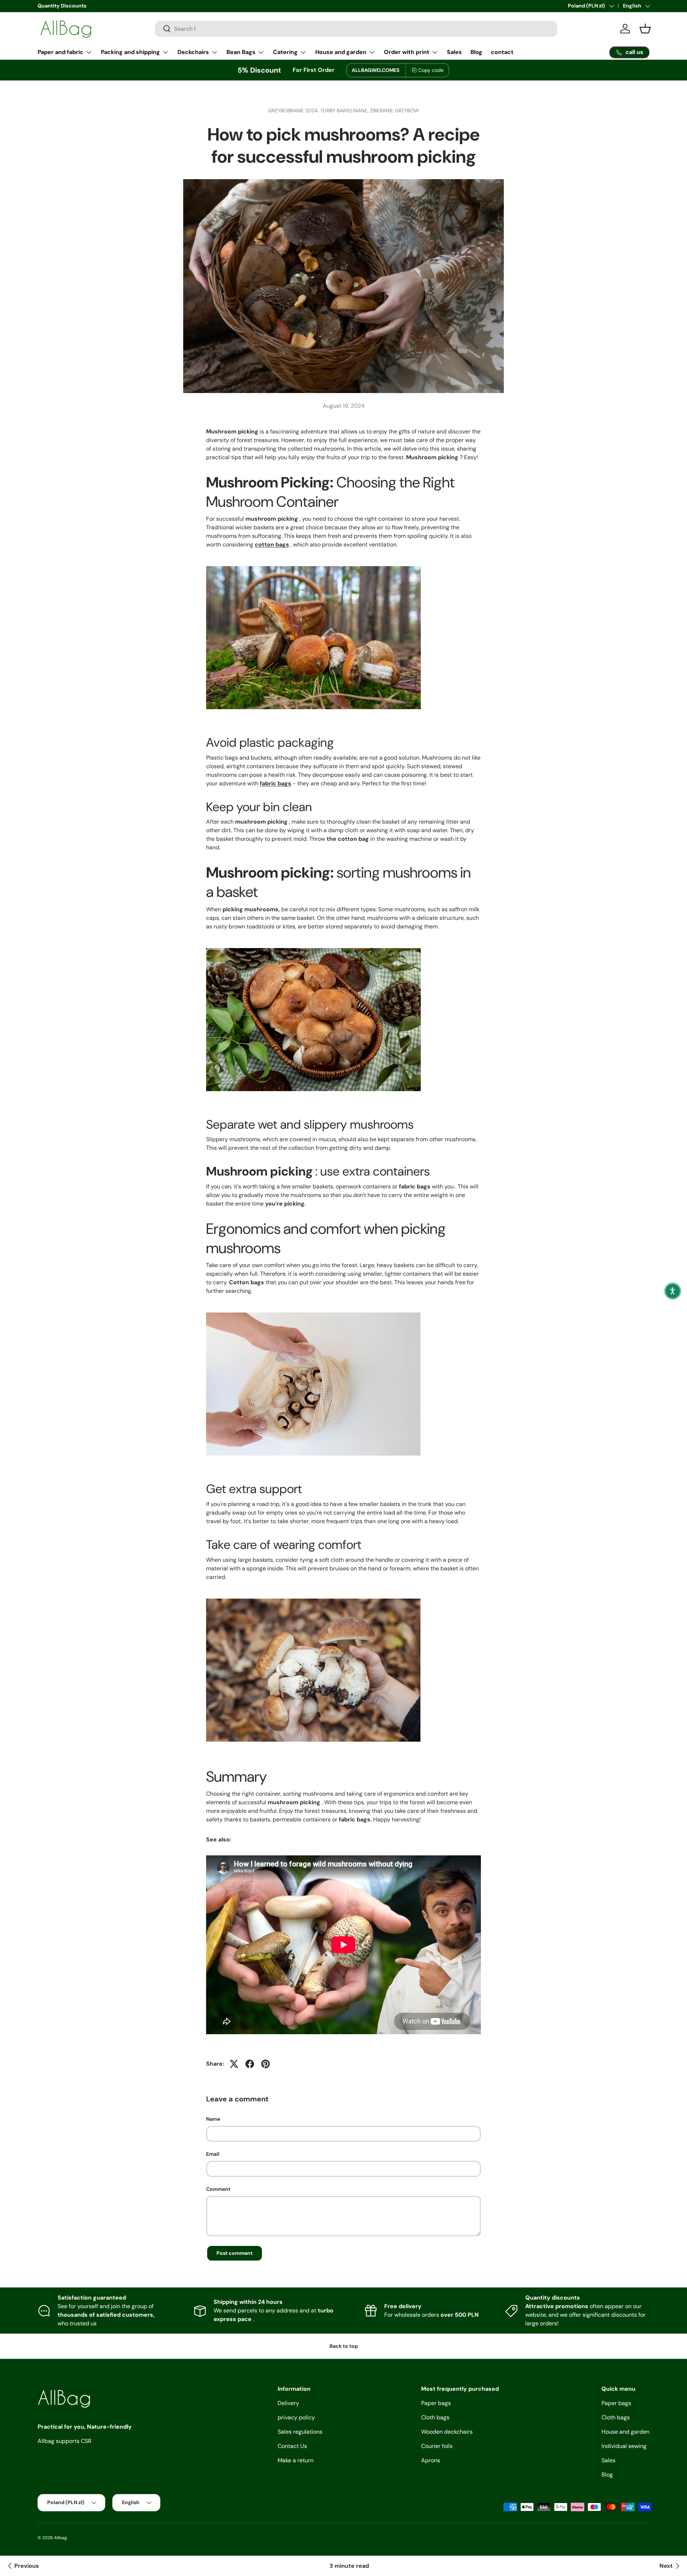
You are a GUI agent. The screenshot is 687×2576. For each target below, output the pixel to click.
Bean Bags (241, 52)
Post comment (235, 2253)
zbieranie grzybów (394, 111)
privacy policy (296, 2417)
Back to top (344, 2346)
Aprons (431, 2460)
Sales (454, 52)
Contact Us (292, 2446)
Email (213, 2154)
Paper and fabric (60, 52)
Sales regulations (300, 2432)
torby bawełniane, (345, 111)
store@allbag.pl (56, 6)
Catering (285, 52)
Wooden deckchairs (447, 2432)
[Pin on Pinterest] (265, 2064)
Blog (476, 52)
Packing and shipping (130, 52)
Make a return (296, 2460)
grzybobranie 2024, (294, 111)
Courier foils (437, 2446)
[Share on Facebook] (250, 2064)
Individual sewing (624, 2446)
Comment (218, 2189)
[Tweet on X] (234, 2064)
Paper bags (436, 2403)
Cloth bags (435, 2417)
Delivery (288, 2403)
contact (502, 52)
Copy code (431, 70)
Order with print (407, 52)
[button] (673, 1291)
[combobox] (356, 29)
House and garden (341, 52)
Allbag (60, 2538)
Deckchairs (193, 52)
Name (213, 2119)
